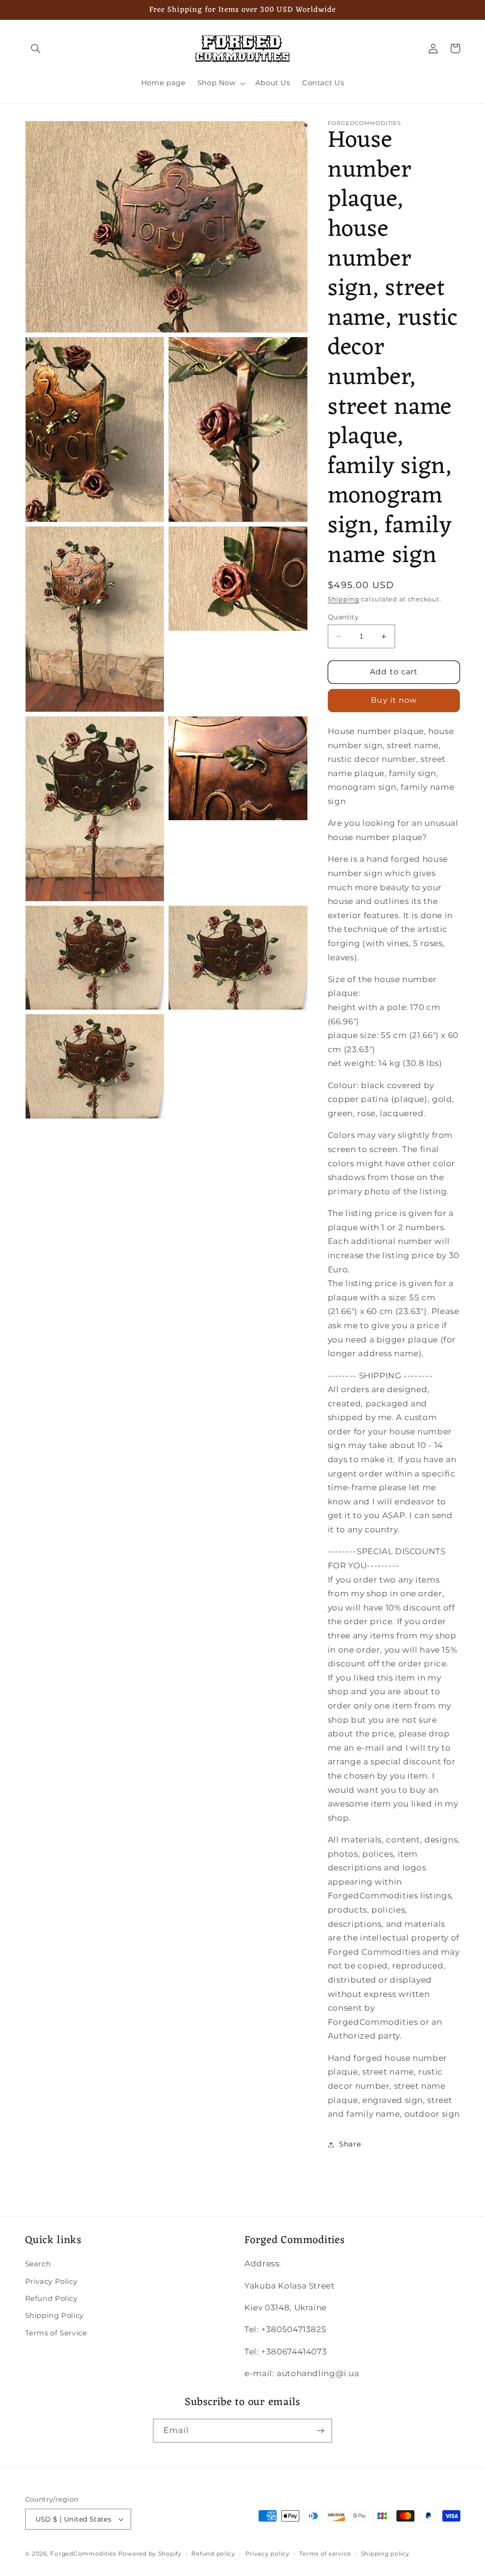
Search (38, 2264)
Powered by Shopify (150, 2554)
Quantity (343, 617)
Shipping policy (385, 2554)
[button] (36, 48)
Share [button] (350, 2144)
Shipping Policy (54, 2316)
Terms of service (325, 2554)
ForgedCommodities (83, 2554)
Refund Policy (51, 2299)
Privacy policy (268, 2554)
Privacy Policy (51, 2281)
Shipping (344, 599)
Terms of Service (56, 2333)
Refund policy (213, 2554)
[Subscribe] (321, 2430)
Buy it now (394, 700)
